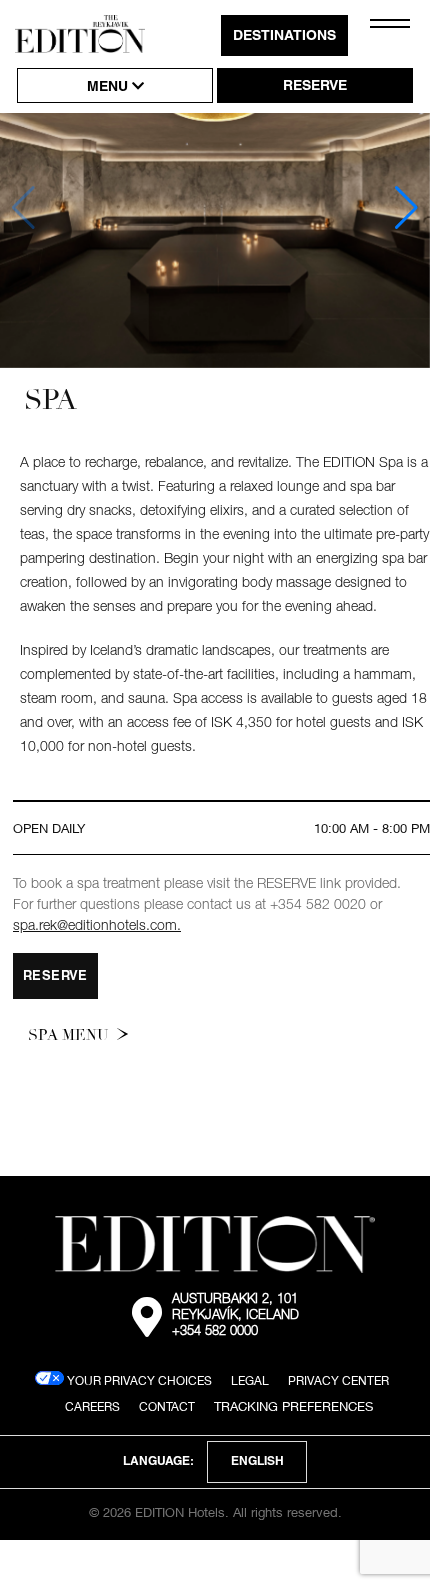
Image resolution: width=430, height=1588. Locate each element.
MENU (109, 88)
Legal (250, 1380)
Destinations (284, 37)
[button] (406, 208)
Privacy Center (338, 1380)
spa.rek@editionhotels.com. (97, 927)
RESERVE (315, 87)
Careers (92, 1406)
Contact (167, 1406)
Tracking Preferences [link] (293, 1406)
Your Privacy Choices (138, 1380)
